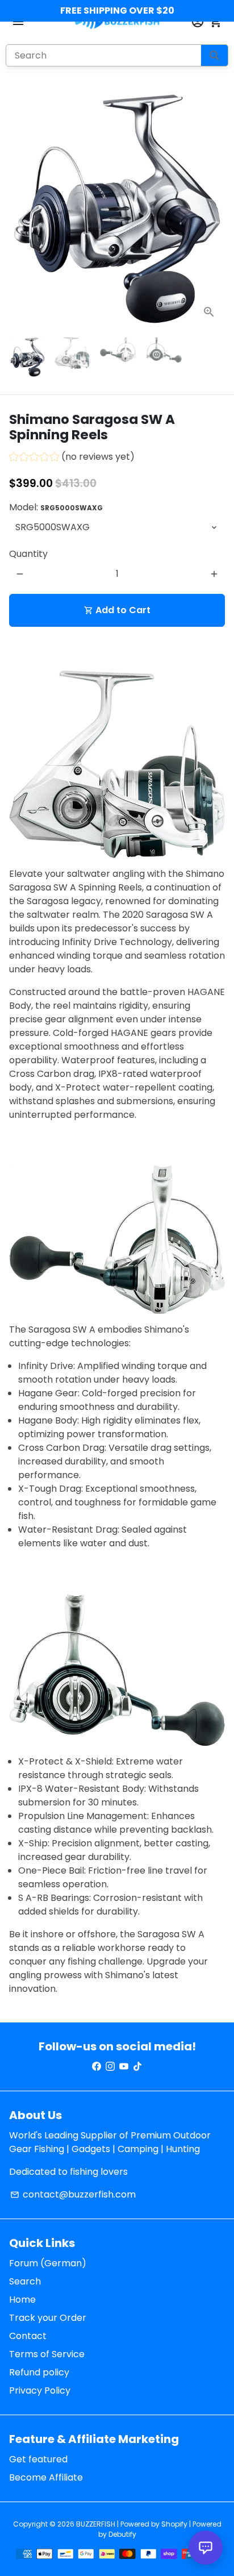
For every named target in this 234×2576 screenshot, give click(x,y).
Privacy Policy (40, 2390)
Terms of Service (47, 2354)
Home (22, 2300)
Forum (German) (48, 2263)
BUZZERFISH (96, 2524)
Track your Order (48, 2318)
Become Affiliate (46, 2477)
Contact (28, 2336)
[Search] (214, 55)
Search (25, 2281)
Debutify (122, 2534)
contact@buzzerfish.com (73, 2194)
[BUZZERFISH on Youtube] (124, 2067)
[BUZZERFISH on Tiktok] (137, 2067)
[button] (72, 458)
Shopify (174, 2524)
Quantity (28, 554)
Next (214, 209)
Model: (56, 507)
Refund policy (39, 2372)
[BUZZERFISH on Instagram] (110, 2067)
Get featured (38, 2459)
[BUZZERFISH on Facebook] (97, 2067)
